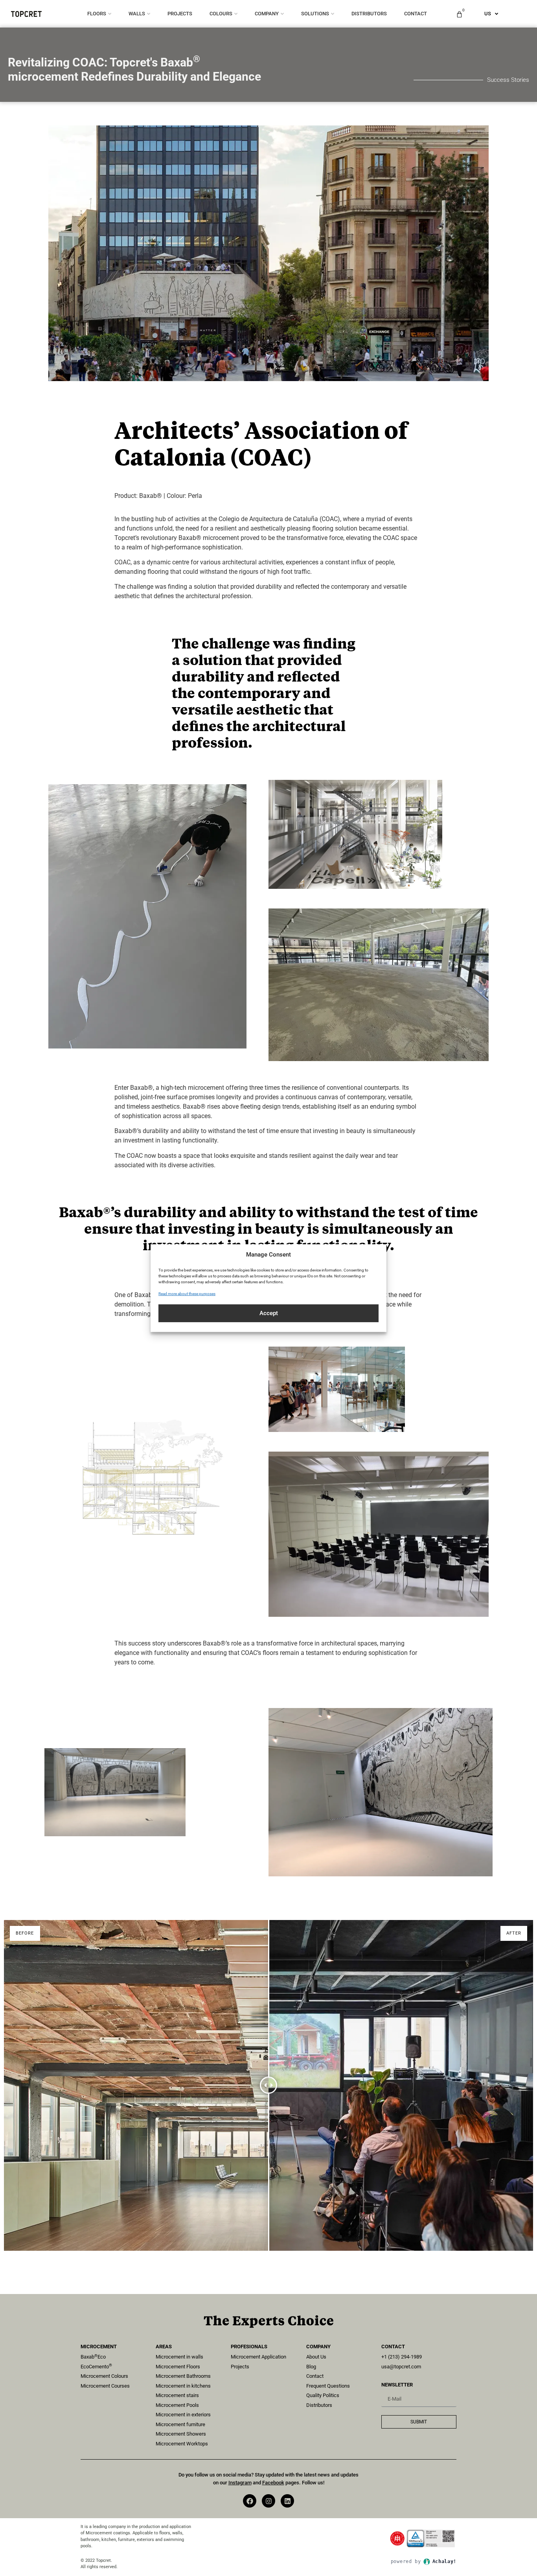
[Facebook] (250, 2501)
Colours (221, 14)
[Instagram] (268, 2501)
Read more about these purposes (187, 1293)
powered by (424, 2561)
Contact (416, 14)
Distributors (369, 14)
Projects (180, 14)
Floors (97, 14)
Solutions (315, 14)
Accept (269, 1313)
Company (267, 14)
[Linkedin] (287, 2501)
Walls (137, 14)
